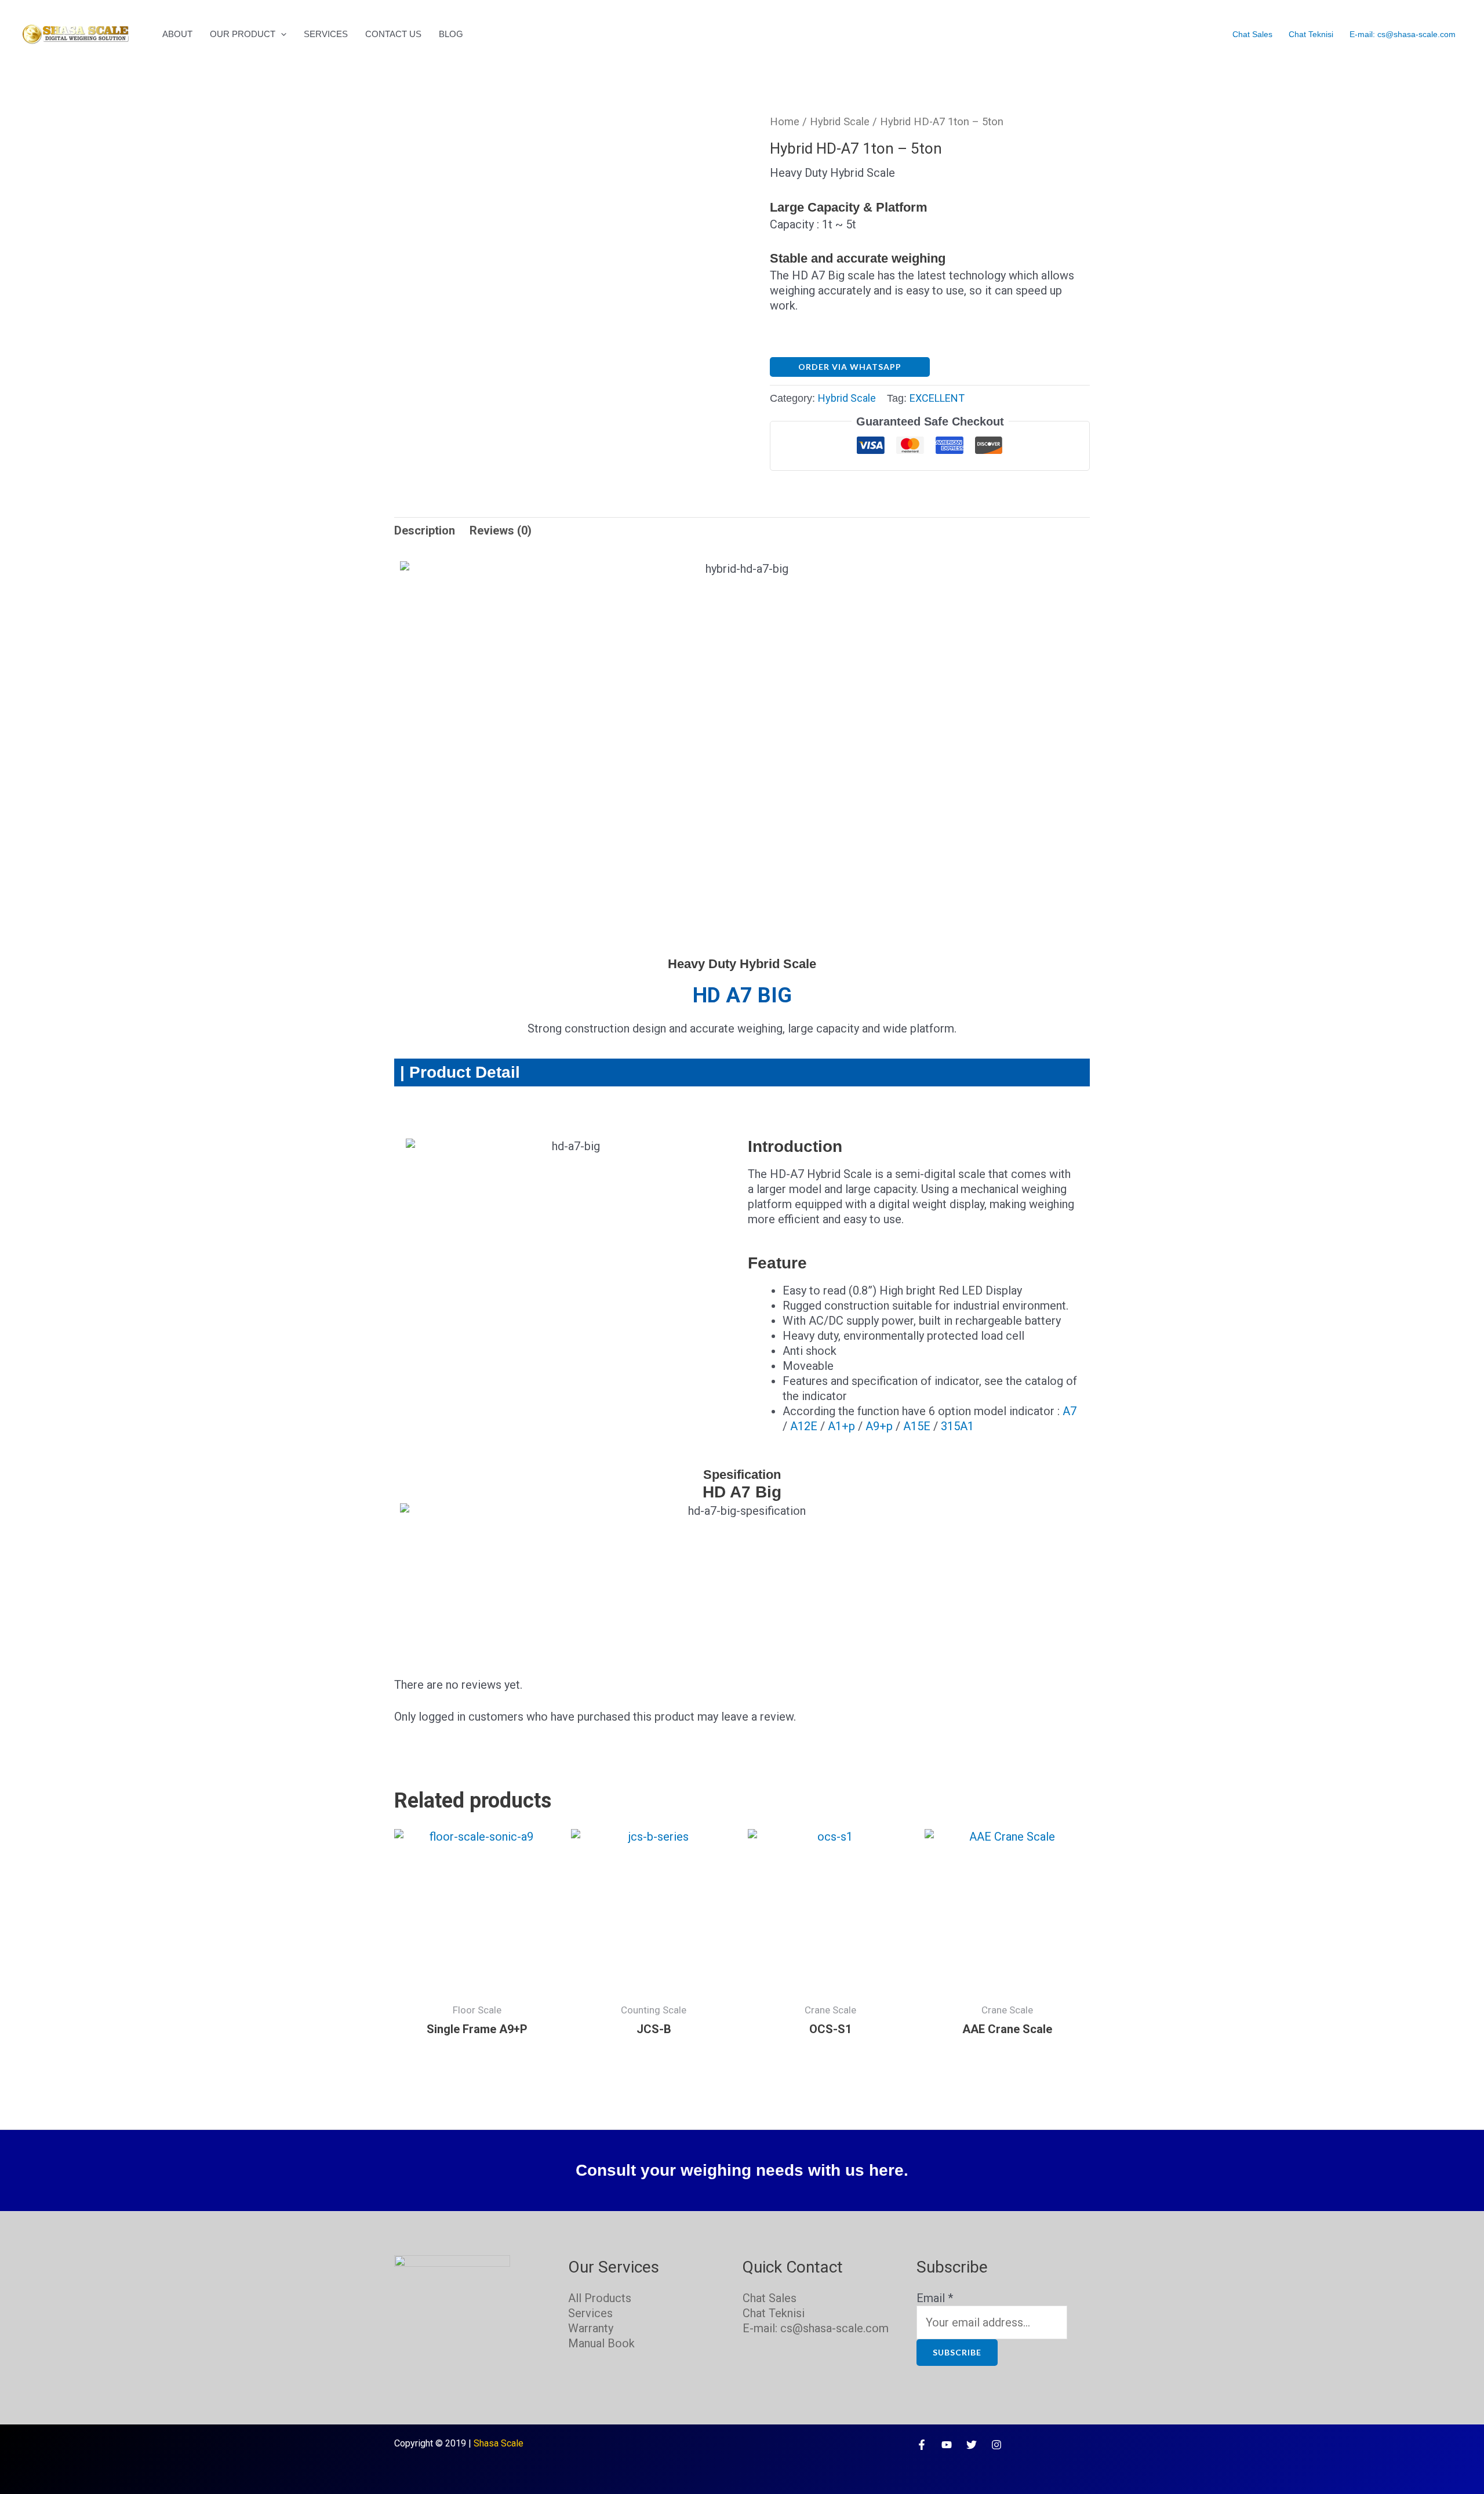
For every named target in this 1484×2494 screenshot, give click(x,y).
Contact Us (393, 34)
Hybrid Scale (840, 121)
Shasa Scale (499, 2443)
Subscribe (957, 2352)
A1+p (841, 1426)
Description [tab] (425, 530)
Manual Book (601, 2343)
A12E (804, 1426)
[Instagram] (996, 2445)
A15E (917, 1426)
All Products (600, 2298)
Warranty (591, 2328)
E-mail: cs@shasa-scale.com (1403, 34)
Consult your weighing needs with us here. (742, 2170)
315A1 (957, 1426)
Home (785, 121)
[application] (281, 34)
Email (935, 2298)
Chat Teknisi (1311, 34)
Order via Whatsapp (850, 367)
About (177, 34)
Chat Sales (1252, 34)
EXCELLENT (937, 398)
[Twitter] (972, 2445)
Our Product (243, 34)
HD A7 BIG (742, 995)
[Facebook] (922, 2445)
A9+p (879, 1426)
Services (326, 34)
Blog (451, 34)
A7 (1070, 1411)
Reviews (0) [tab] (501, 530)
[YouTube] (947, 2445)
